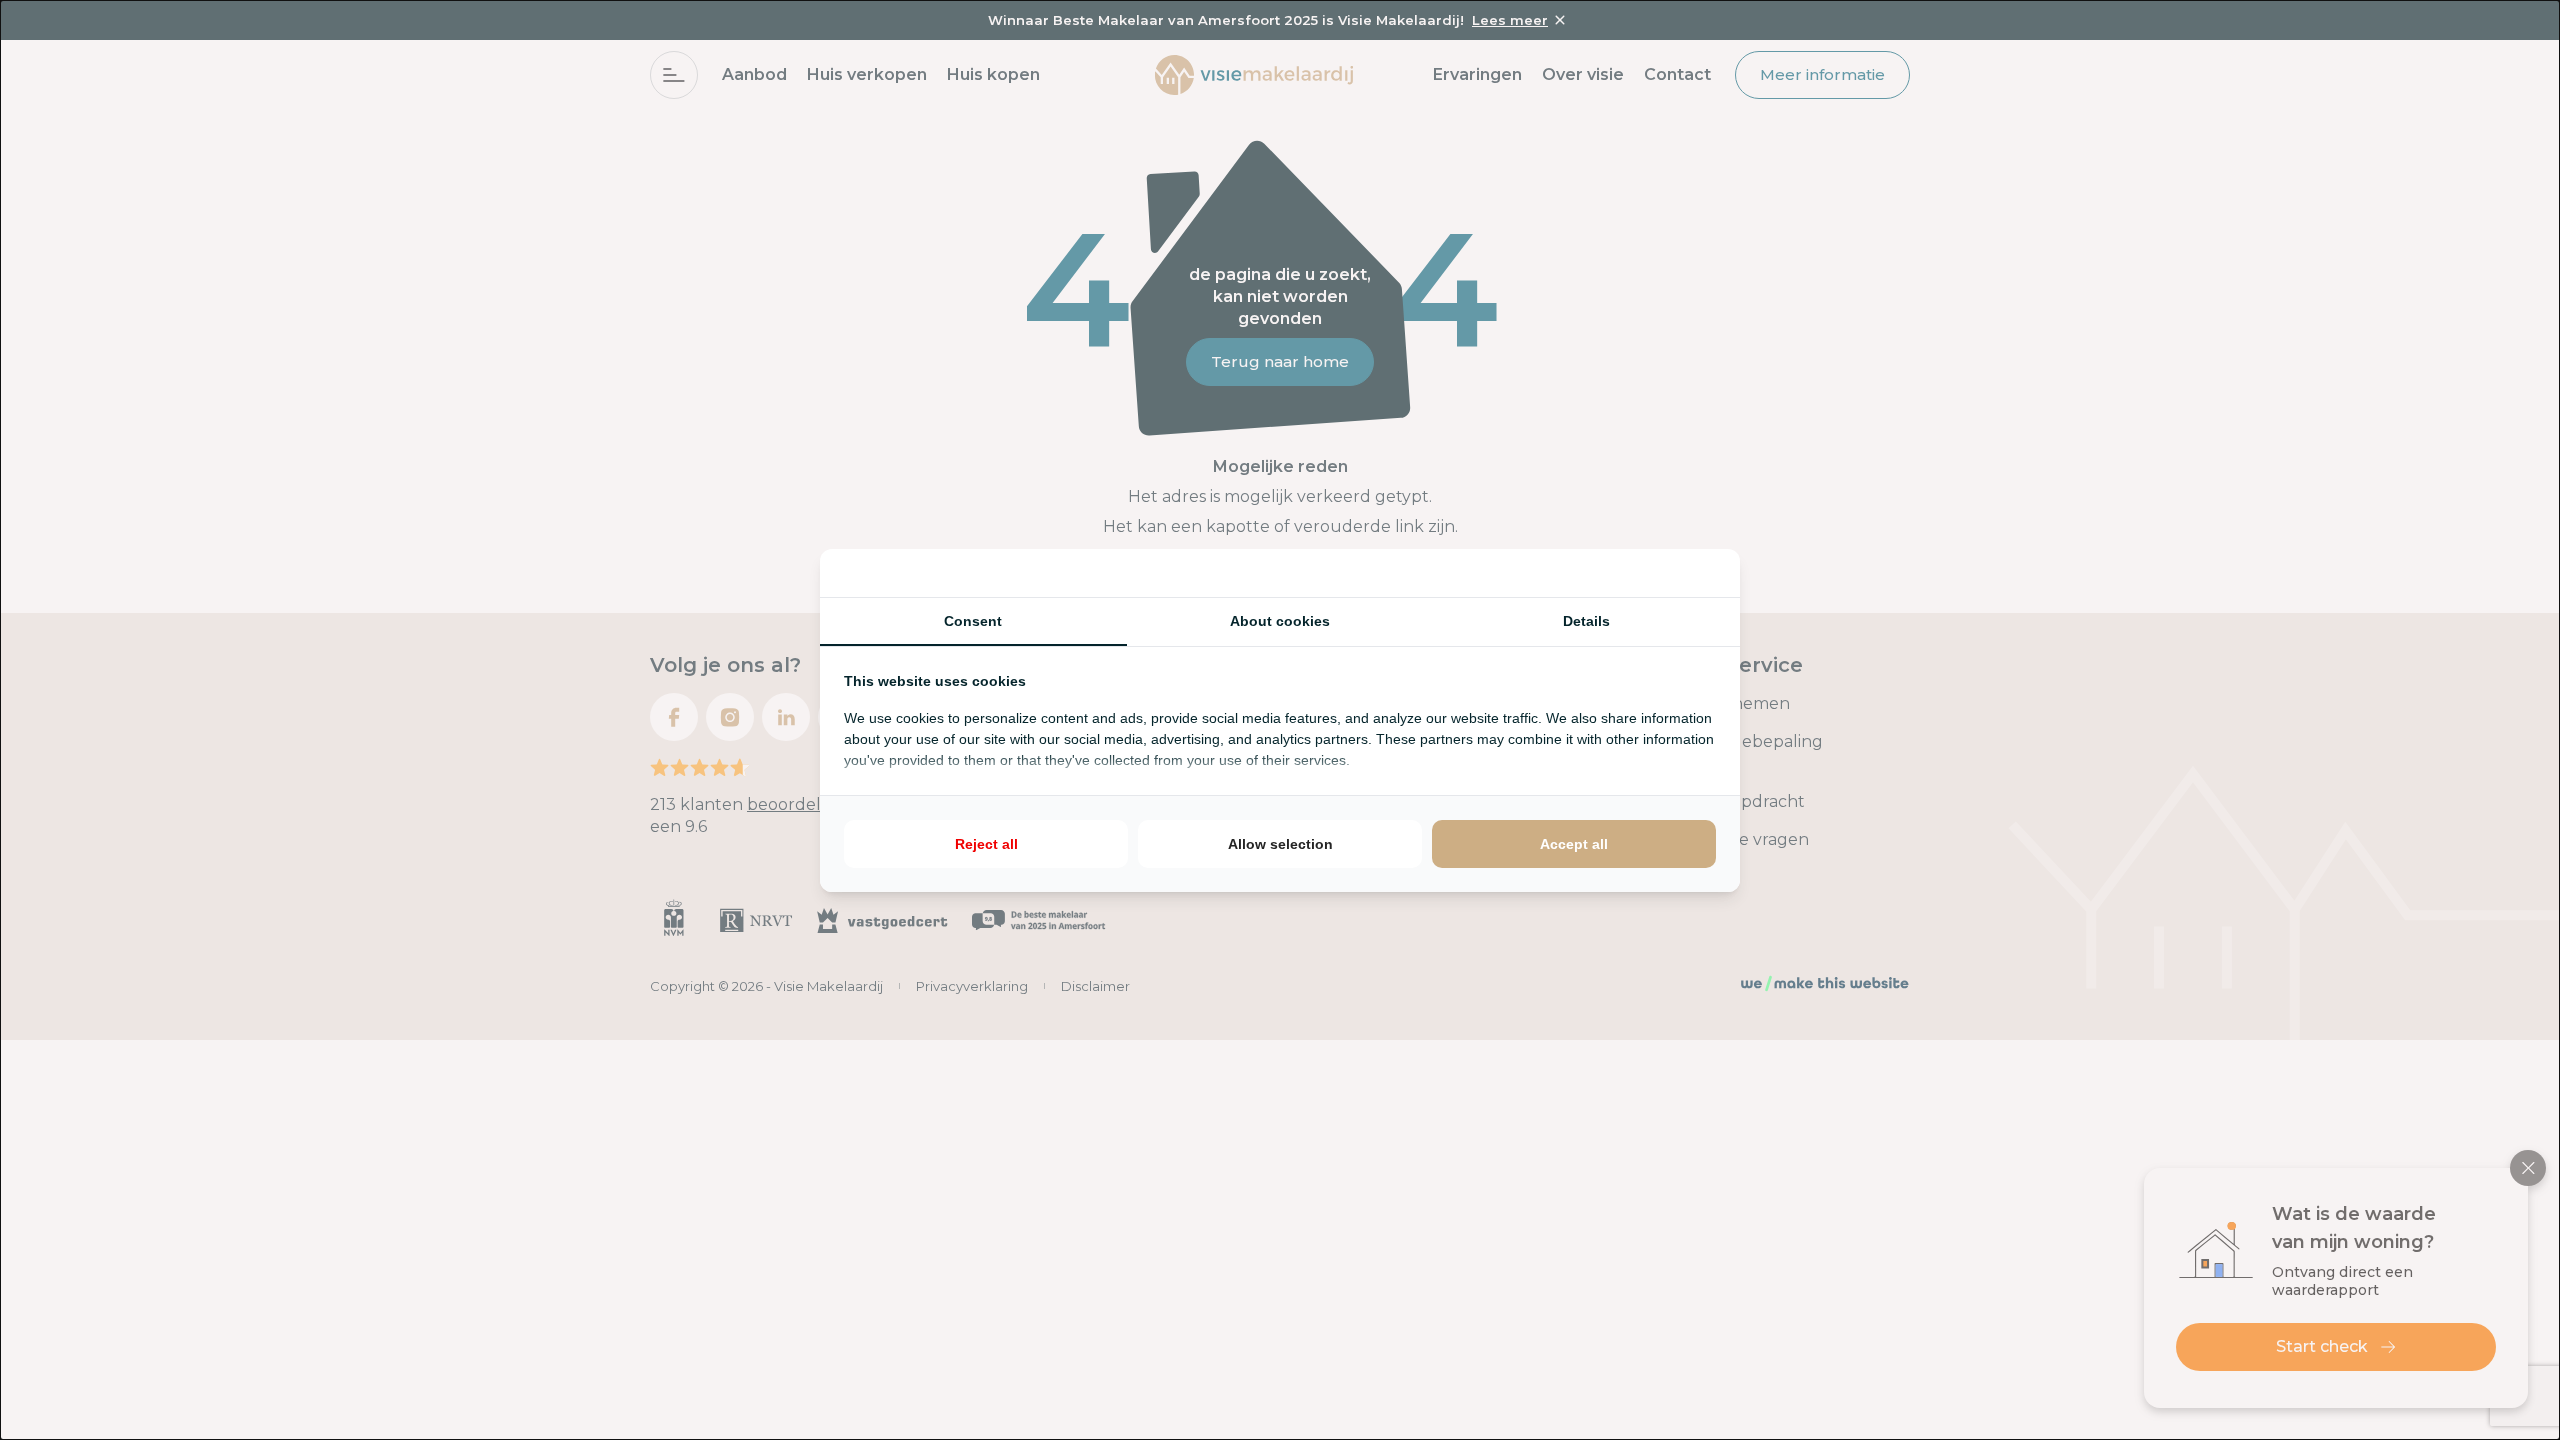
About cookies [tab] (1280, 621)
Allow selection (1280, 844)
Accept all (1574, 844)
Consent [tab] (973, 621)
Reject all (986, 844)
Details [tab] (1586, 621)
